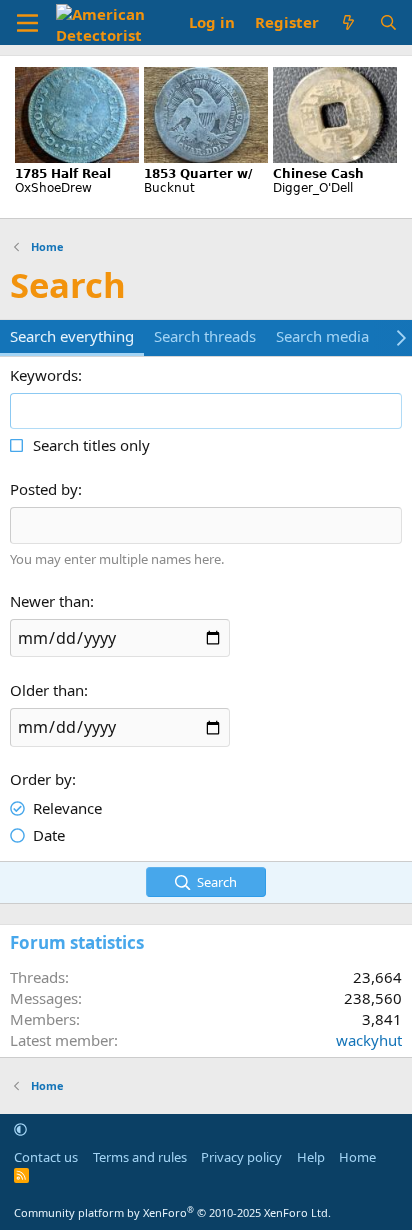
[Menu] (27, 23)
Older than (47, 690)
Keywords (44, 375)
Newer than (50, 601)
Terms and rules (140, 1157)
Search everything (72, 336)
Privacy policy (241, 1157)
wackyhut (369, 1040)
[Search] (388, 22)
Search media (322, 336)
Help (311, 1157)
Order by (41, 779)
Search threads (205, 336)
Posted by (44, 489)
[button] (20, 1129)
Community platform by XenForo (172, 1212)
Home (357, 1157)
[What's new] (348, 22)
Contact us (46, 1157)
